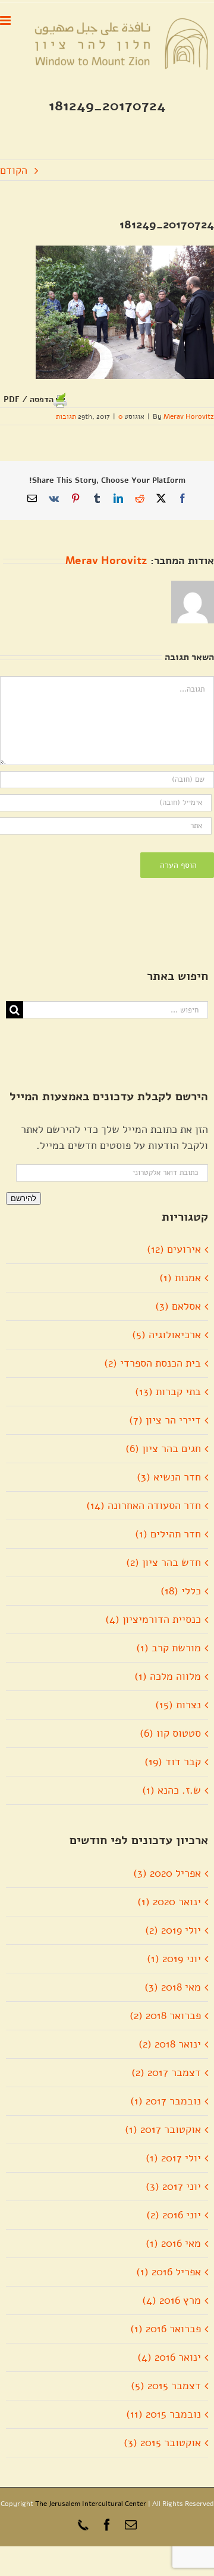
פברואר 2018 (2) (165, 2015)
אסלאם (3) (178, 1306)
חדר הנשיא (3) (169, 1477)
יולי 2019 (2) (173, 1930)
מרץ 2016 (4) (171, 2300)
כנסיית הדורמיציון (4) (153, 1619)
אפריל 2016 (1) (169, 2272)
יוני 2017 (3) (173, 2186)
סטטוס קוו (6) (170, 1733)
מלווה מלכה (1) (168, 1676)
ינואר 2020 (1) (169, 1902)
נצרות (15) (178, 1705)
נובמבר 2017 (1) (166, 2101)
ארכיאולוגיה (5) (166, 1335)
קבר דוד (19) (173, 1762)
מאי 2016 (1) (173, 2243)
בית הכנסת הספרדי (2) (152, 1363)
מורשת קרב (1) (169, 1648)
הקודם (14, 170)
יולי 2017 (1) (173, 2158)
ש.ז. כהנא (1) (171, 1790)
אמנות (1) (180, 1278)
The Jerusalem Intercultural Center (91, 2504)
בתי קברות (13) (168, 1392)
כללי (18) (181, 1591)
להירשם (23, 1198)
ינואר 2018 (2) (170, 2044)
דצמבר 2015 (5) (166, 2386)
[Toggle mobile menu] (6, 20)
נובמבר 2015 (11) (163, 2414)
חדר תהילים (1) (168, 1534)
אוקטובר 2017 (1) (163, 2129)
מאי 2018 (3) (173, 1987)
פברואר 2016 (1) (166, 2329)
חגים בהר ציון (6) (163, 1448)
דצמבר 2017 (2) (166, 2072)
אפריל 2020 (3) (167, 1873)
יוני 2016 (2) (174, 2215)
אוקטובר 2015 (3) (162, 2443)
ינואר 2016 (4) (169, 2357)
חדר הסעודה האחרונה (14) (144, 1505)
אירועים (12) (174, 1249)
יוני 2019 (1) (174, 1959)
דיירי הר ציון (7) (165, 1420)
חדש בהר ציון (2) (163, 1562)
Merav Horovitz (189, 416)
